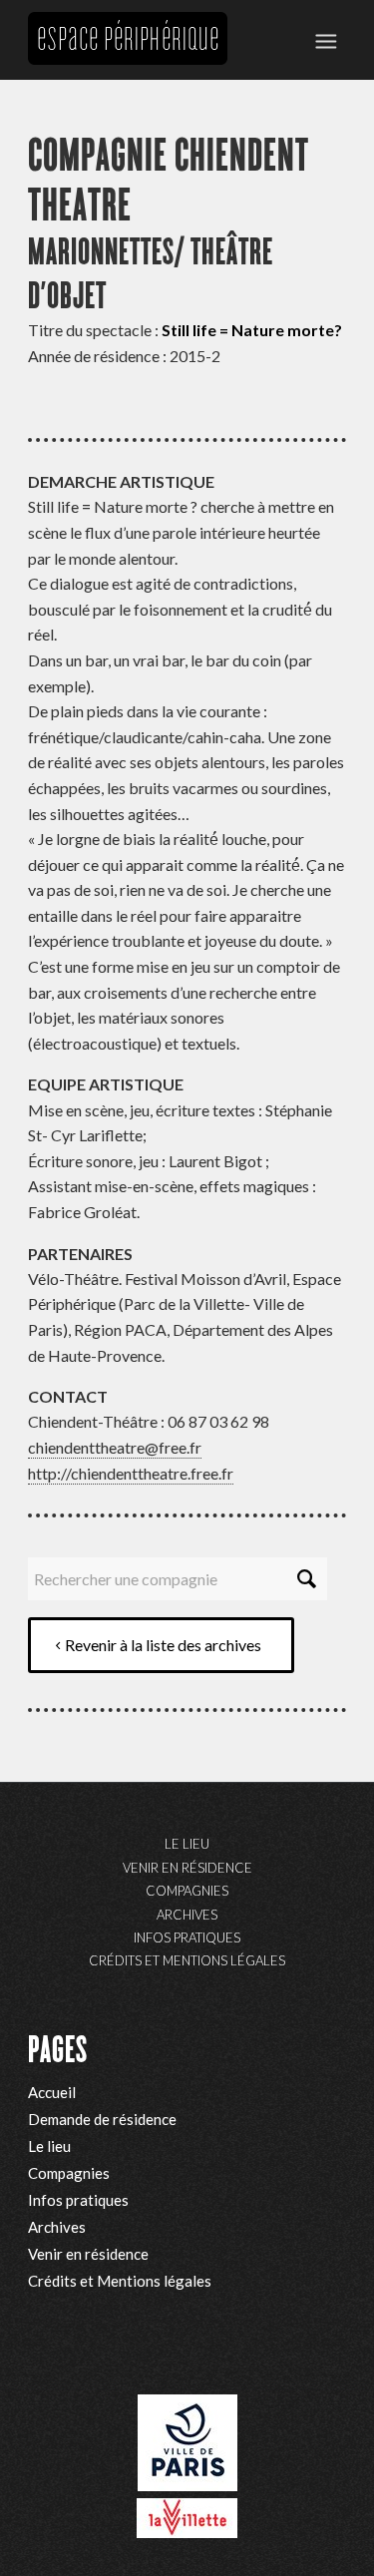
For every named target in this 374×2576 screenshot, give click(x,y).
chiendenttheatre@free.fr (115, 1447)
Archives (187, 1915)
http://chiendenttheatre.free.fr (131, 1473)
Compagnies (187, 1891)
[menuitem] (326, 40)
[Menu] (326, 40)
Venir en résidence (187, 1868)
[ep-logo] (128, 40)
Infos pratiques (187, 1937)
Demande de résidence (102, 2119)
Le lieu (187, 1844)
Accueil (52, 2092)
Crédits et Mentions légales (187, 1960)
